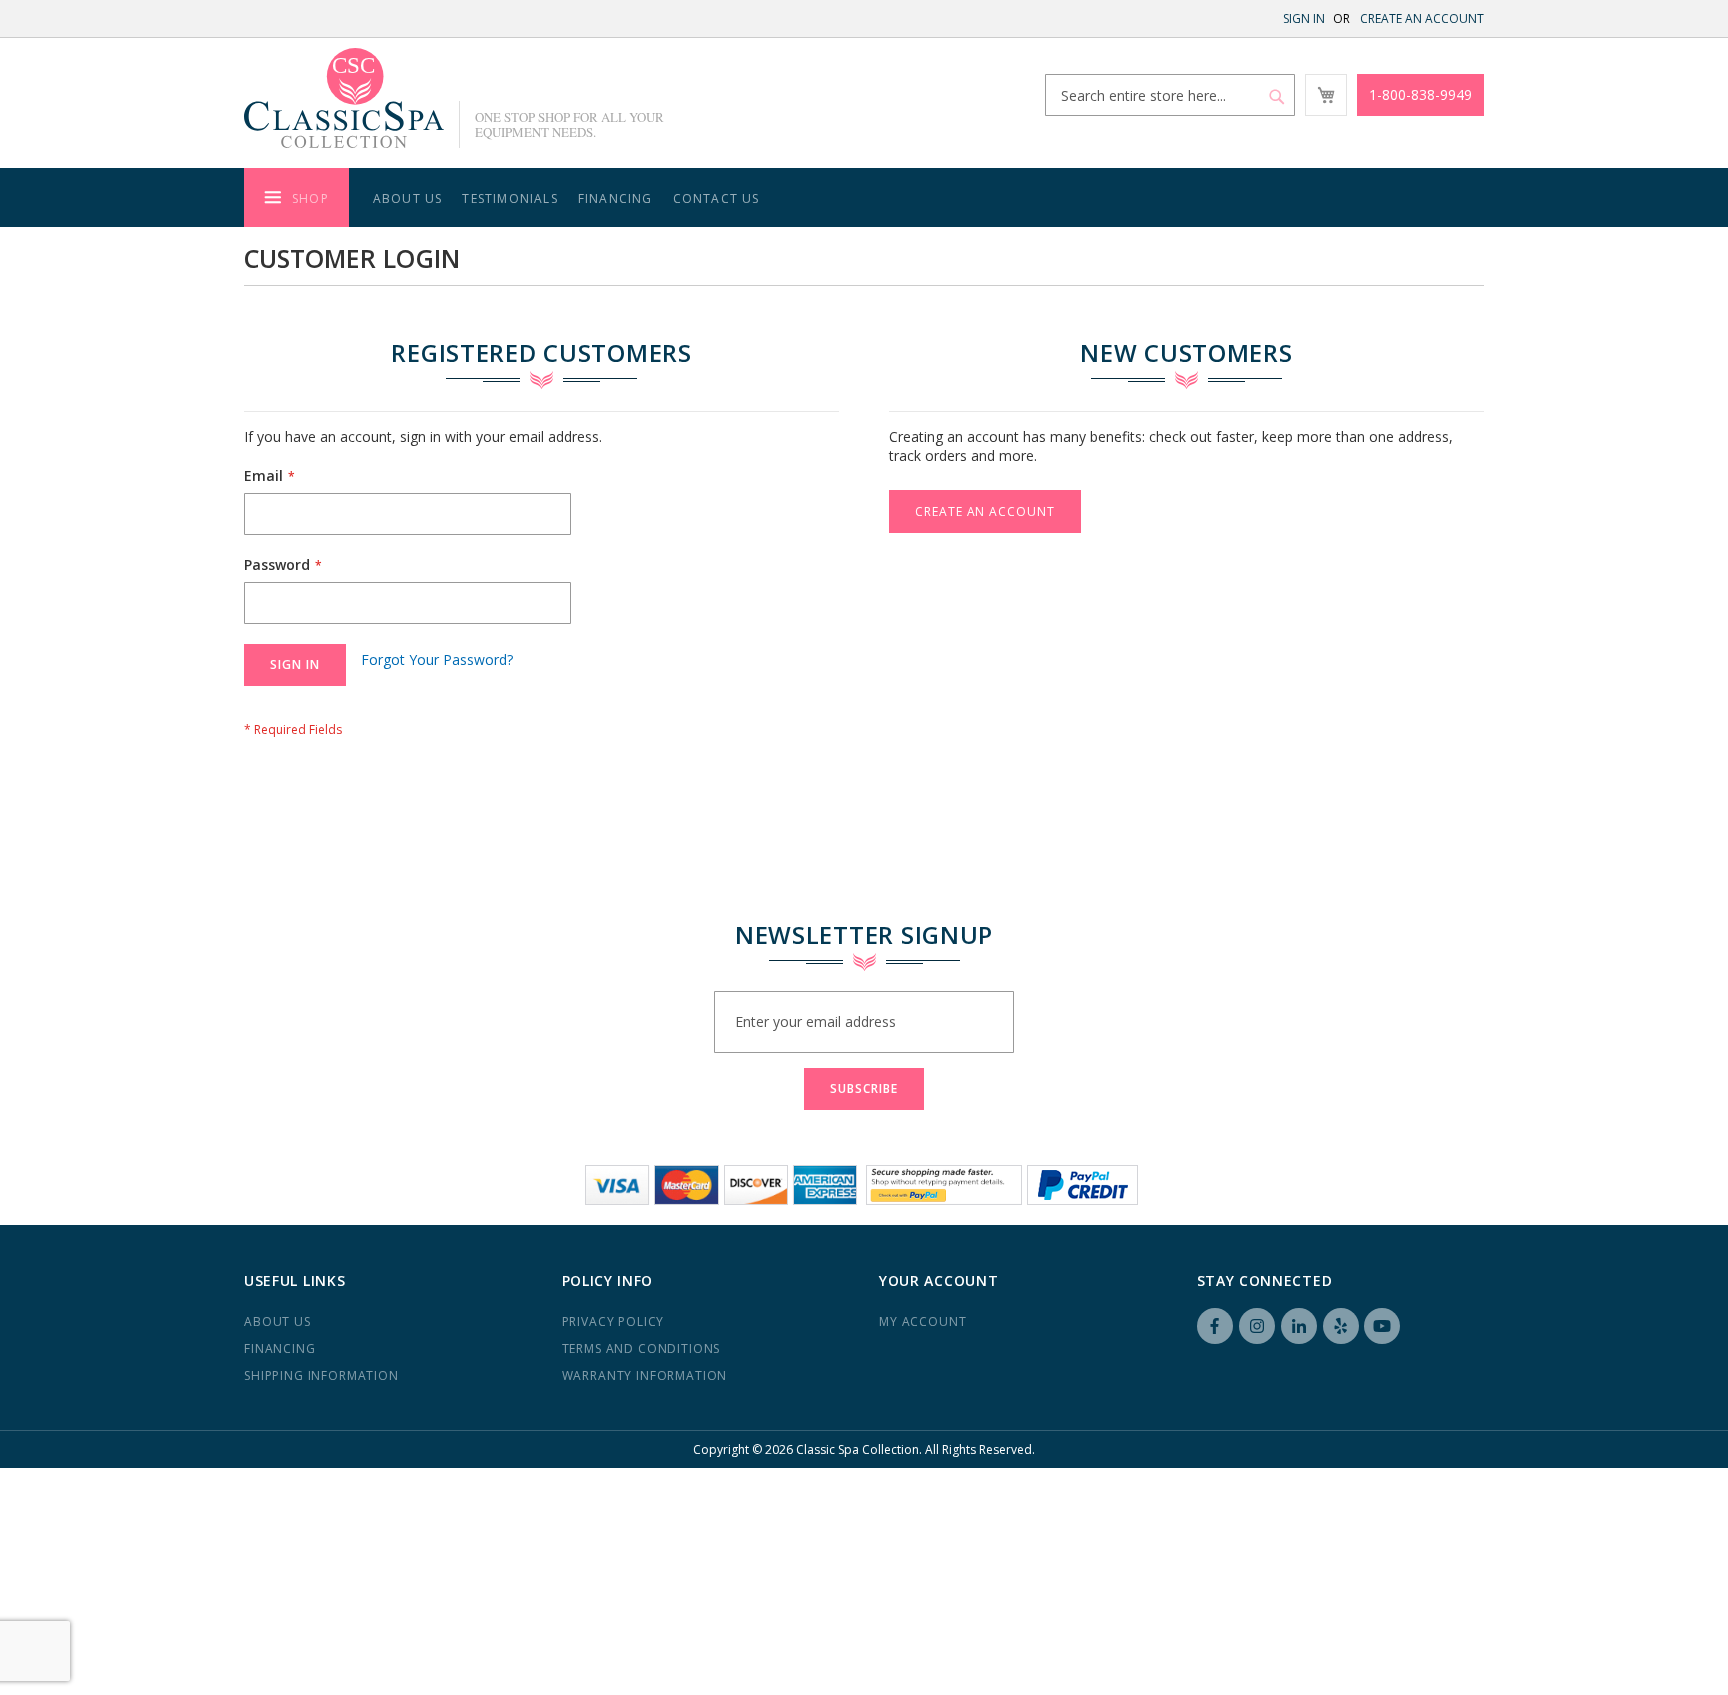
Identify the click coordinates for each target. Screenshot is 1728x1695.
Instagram (1257, 1326)
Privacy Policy (613, 1321)
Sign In (1304, 18)
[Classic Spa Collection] (344, 98)
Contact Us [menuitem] (716, 198)
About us (277, 1321)
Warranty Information (645, 1375)
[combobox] (1170, 95)
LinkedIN (1299, 1326)
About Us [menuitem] (408, 198)
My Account (922, 1321)
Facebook (1215, 1326)
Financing (280, 1348)
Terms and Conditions (641, 1348)
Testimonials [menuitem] (509, 198)
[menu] (864, 197)
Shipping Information (321, 1375)
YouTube (1382, 1326)
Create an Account (1422, 18)
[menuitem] (296, 197)
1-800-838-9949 (1420, 94)
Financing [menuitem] (615, 198)
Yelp (1341, 1326)
